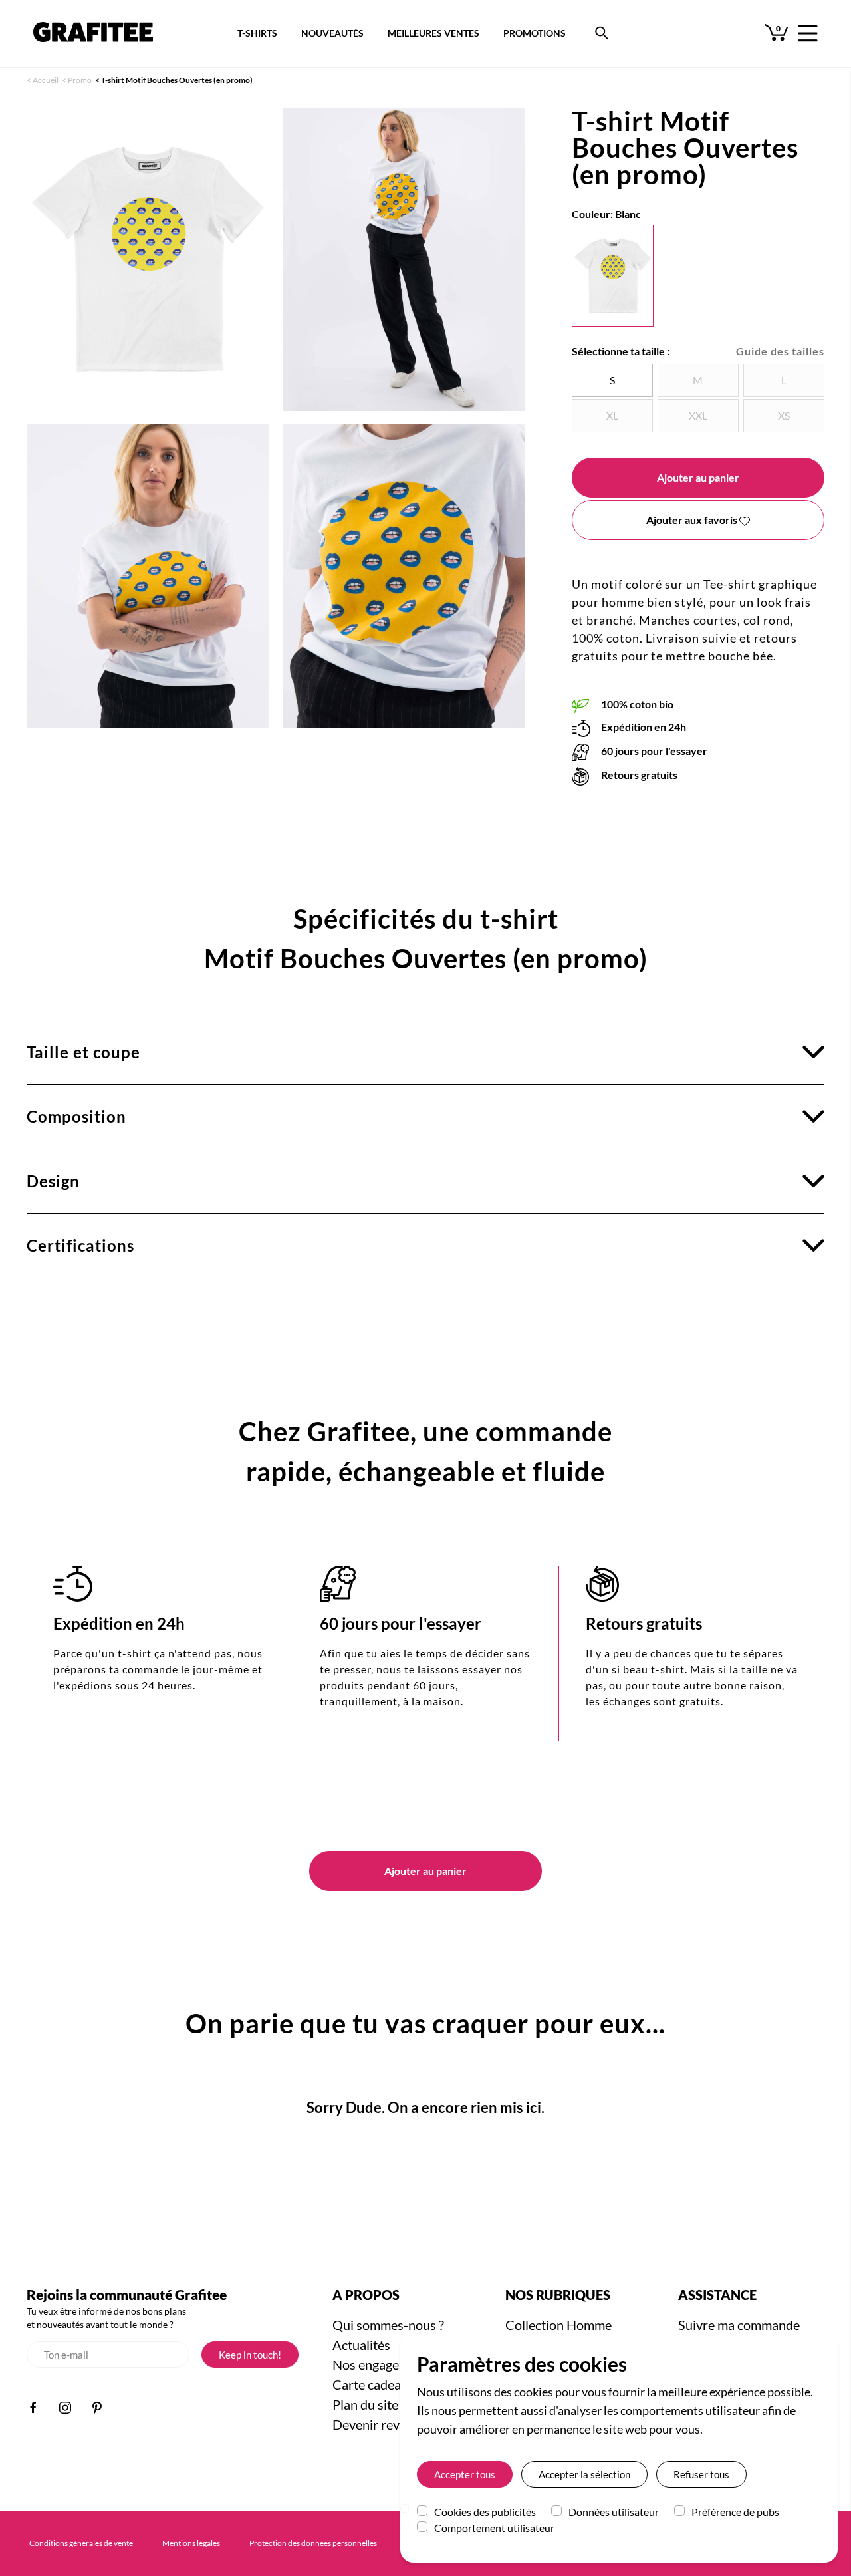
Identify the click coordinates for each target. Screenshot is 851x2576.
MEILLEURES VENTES (433, 33)
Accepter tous (465, 2474)
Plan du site (365, 2404)
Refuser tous (701, 2474)
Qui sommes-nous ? (388, 2325)
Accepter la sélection (584, 2474)
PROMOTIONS (535, 33)
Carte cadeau (370, 2384)
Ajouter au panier (698, 477)
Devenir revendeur (386, 2424)
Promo (80, 80)
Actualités (361, 2345)
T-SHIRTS (257, 33)
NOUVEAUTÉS (332, 33)
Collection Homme (558, 2325)
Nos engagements (383, 2364)
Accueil (46, 80)
